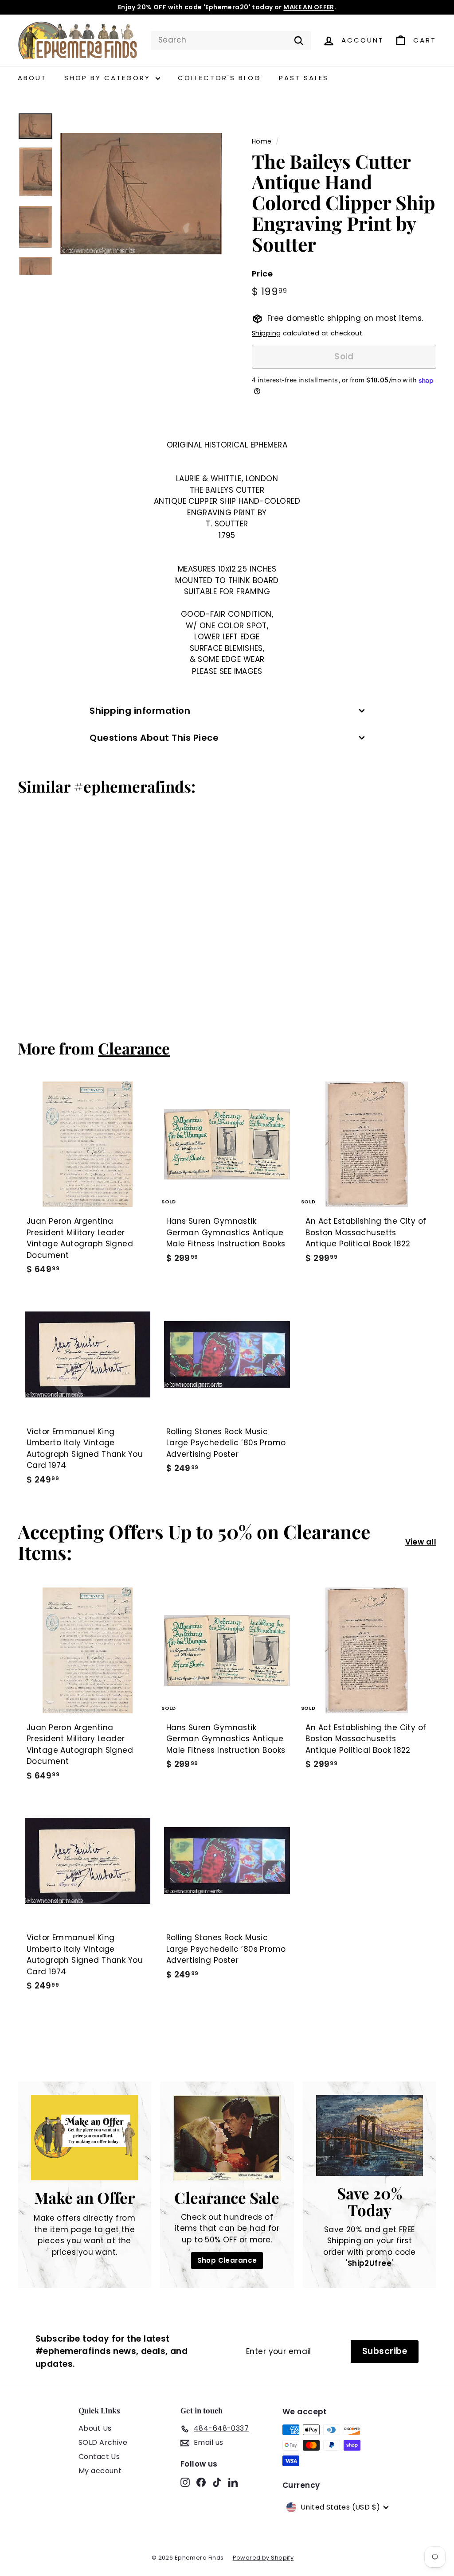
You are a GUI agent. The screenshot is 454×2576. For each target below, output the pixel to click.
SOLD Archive (103, 2442)
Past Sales (304, 78)
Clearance (134, 1048)
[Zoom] (141, 194)
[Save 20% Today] (370, 2135)
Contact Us (99, 2457)
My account (100, 2471)
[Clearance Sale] (227, 2138)
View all (421, 1542)
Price (262, 274)
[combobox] (231, 40)
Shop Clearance (227, 2260)
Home (262, 141)
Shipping (266, 333)
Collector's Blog (219, 78)
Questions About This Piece (154, 738)
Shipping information (140, 711)
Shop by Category (109, 78)
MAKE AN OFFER (309, 7)
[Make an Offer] (84, 2138)
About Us (95, 2428)
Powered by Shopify (263, 2558)
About (32, 78)
